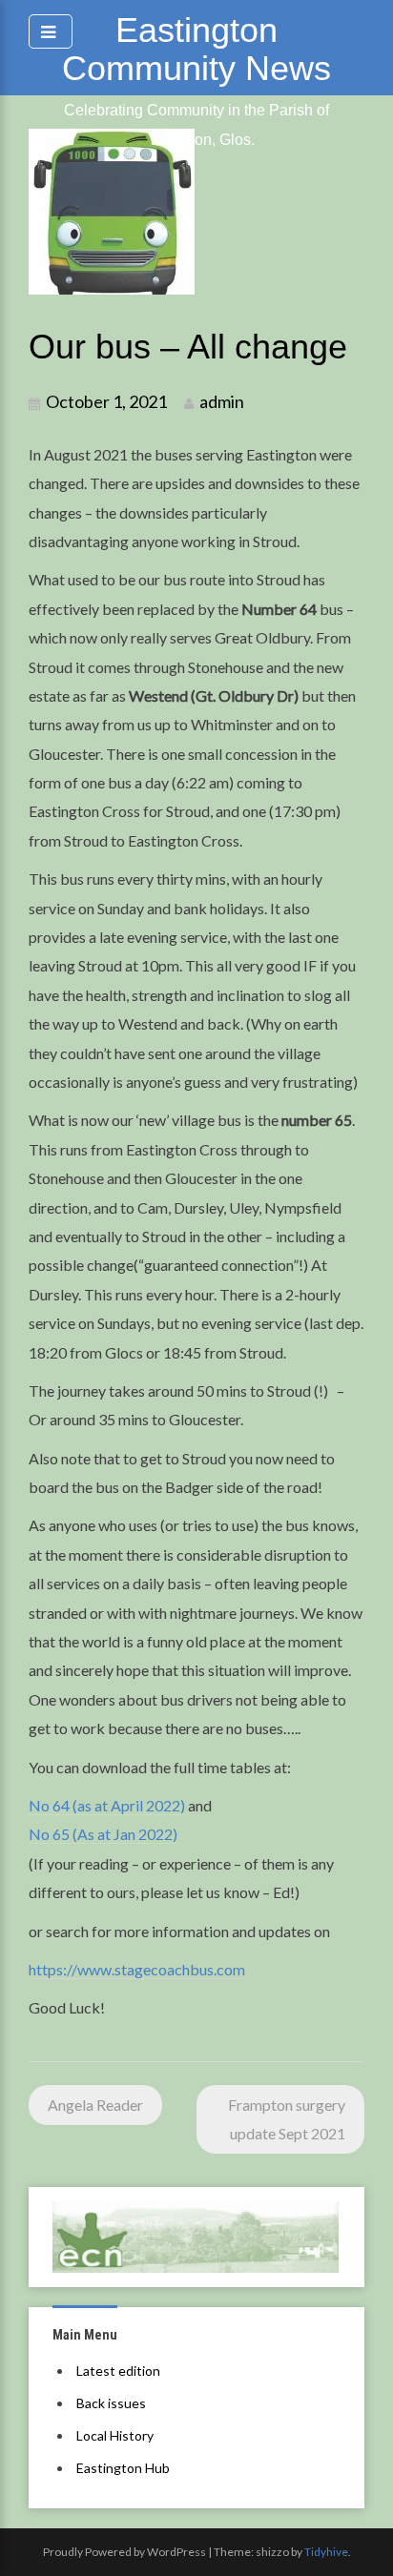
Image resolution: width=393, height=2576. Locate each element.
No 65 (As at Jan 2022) (103, 1834)
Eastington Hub (123, 2468)
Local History (115, 2435)
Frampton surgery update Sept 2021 (287, 2119)
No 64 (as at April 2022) (107, 1805)
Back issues (111, 2403)
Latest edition (118, 2371)
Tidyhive (326, 2552)
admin (222, 401)
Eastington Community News (196, 49)
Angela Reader (95, 2105)
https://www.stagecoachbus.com (137, 1969)
